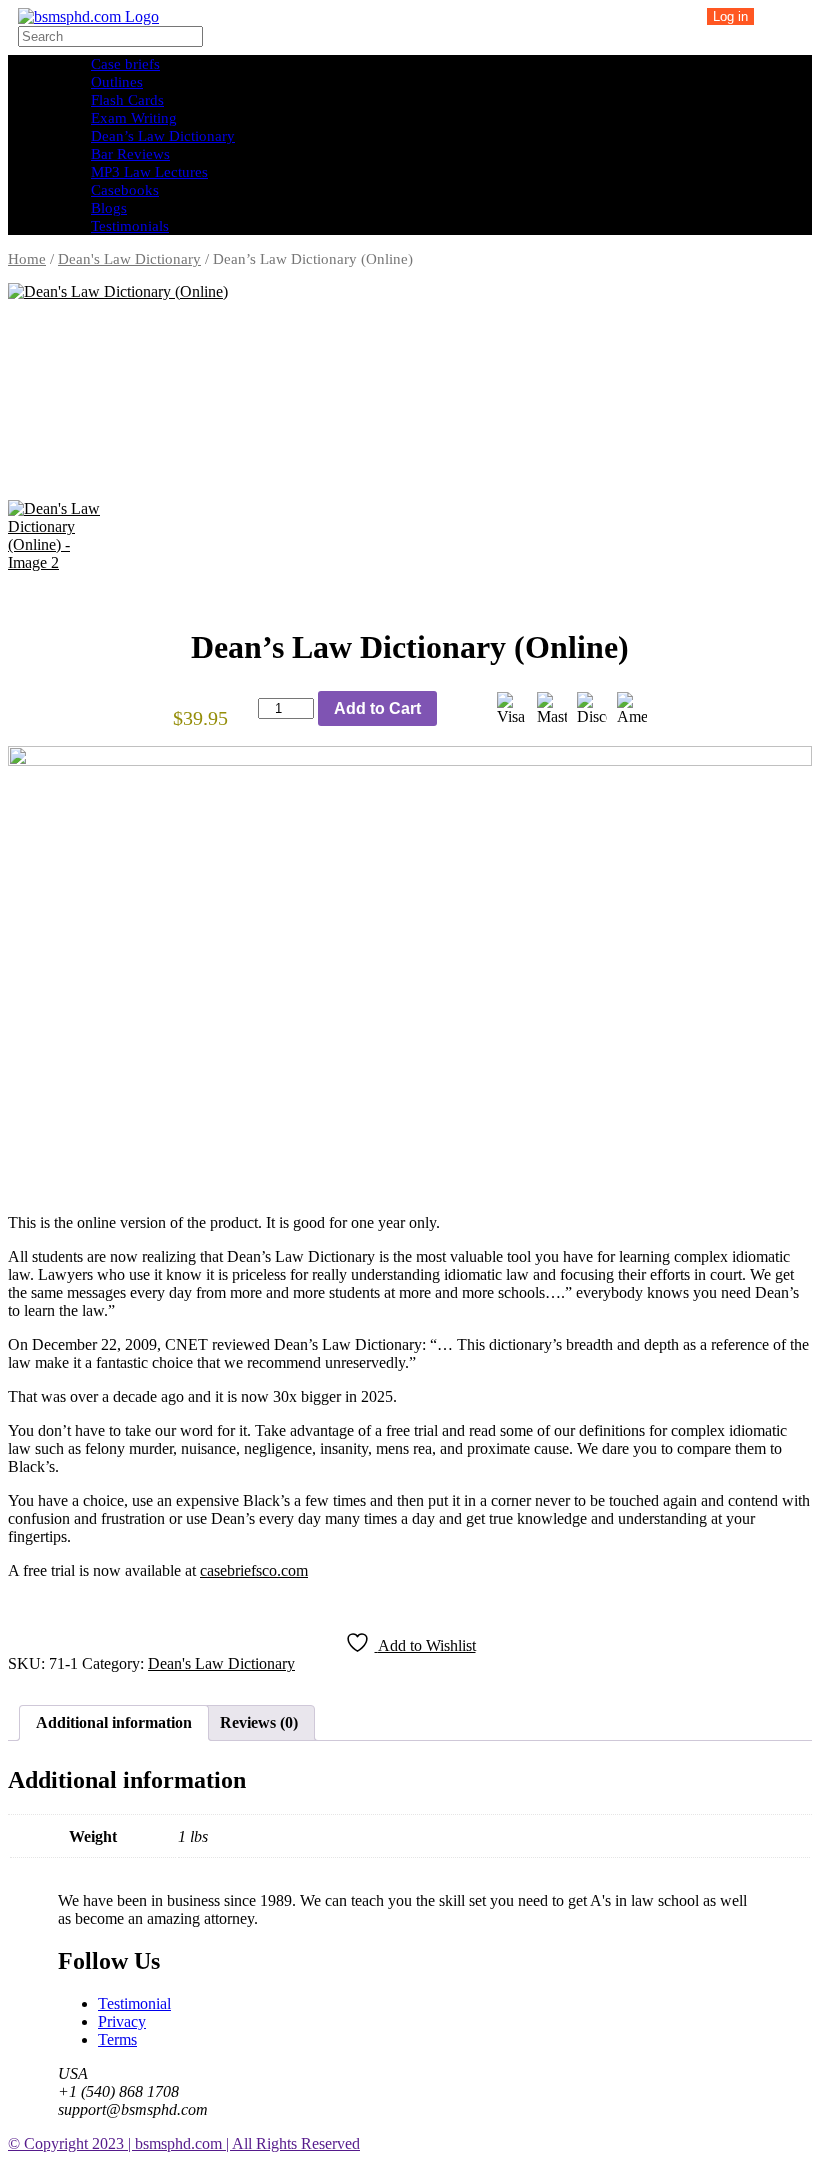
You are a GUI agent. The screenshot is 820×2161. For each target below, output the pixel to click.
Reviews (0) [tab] (259, 1722)
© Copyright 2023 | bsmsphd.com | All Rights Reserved (184, 2143)
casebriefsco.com (254, 1570)
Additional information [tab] (114, 1722)
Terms (117, 2039)
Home (27, 259)
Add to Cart (377, 708)
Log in (730, 16)
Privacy (122, 2021)
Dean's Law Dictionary (129, 259)
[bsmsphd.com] (88, 16)
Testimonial (134, 2003)
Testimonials (130, 226)
